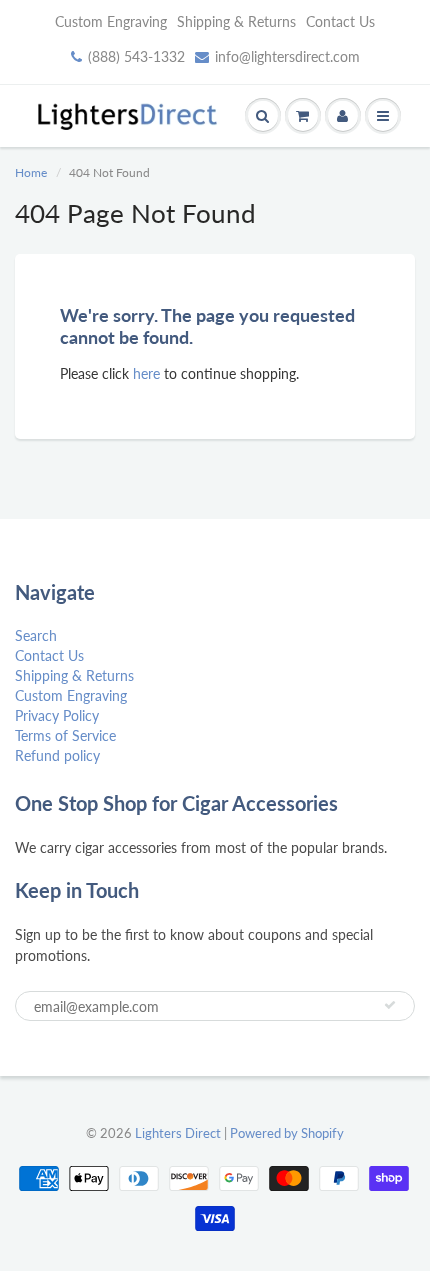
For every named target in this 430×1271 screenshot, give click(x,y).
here (146, 373)
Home (31, 172)
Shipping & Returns (236, 21)
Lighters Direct (178, 1133)
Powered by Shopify (287, 1133)
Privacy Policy (57, 715)
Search (36, 635)
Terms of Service (65, 735)
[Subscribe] (390, 1005)
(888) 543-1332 (136, 56)
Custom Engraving (111, 21)
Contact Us (340, 21)
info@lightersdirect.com (287, 56)
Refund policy (57, 755)
